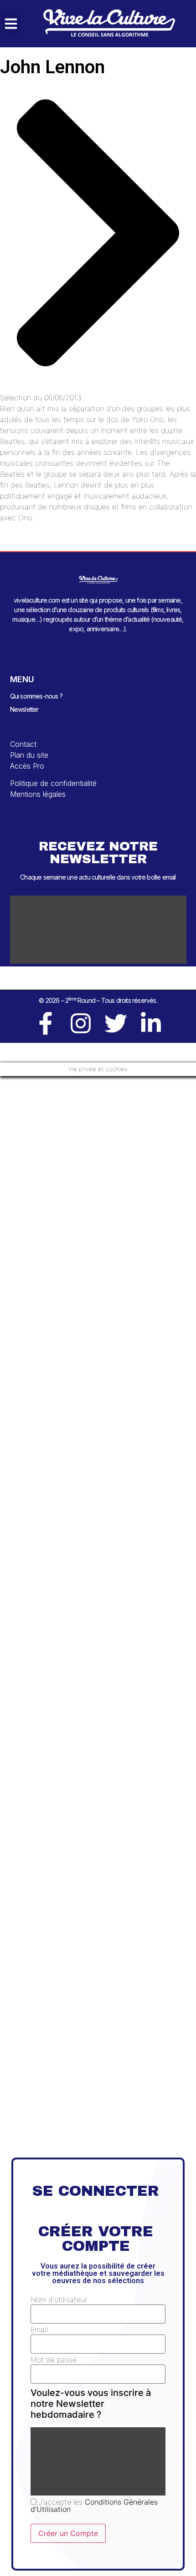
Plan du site (29, 755)
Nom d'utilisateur (59, 2299)
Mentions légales (38, 794)
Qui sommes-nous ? (36, 696)
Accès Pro (27, 766)
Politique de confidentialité (53, 783)
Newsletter (24, 709)
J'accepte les (94, 2506)
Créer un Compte (68, 2533)
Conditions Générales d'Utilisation (94, 2506)
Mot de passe (54, 2360)
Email (39, 2329)
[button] (11, 24)
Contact (23, 744)
